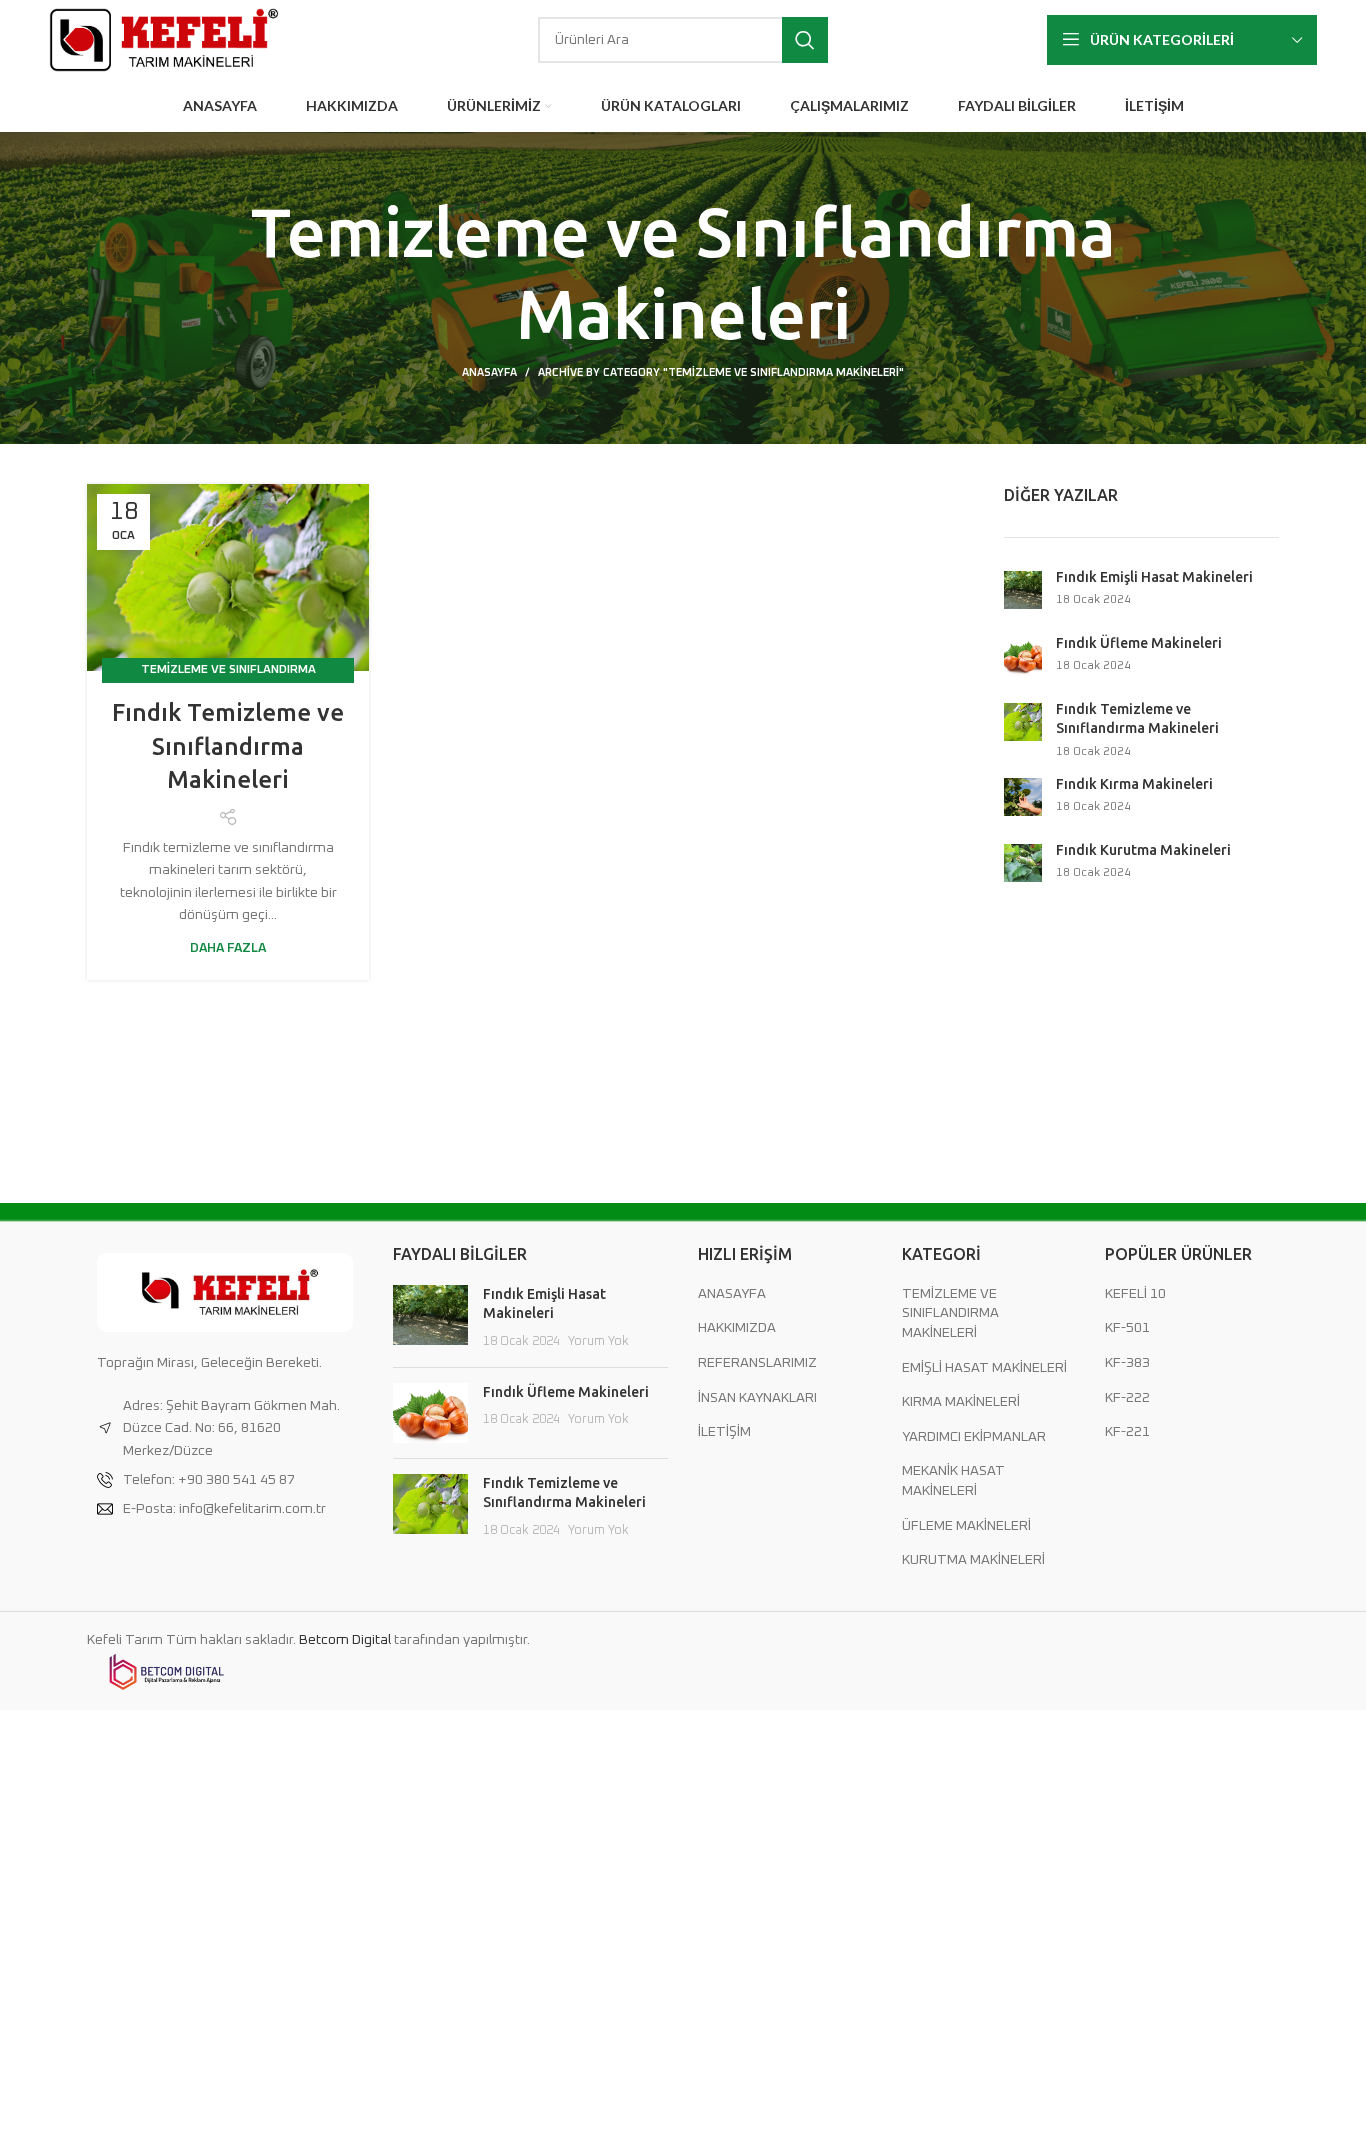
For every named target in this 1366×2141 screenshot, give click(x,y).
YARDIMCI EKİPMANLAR (974, 1437)
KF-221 (1127, 1432)
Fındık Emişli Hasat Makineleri (1154, 577)
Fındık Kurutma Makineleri (1143, 850)
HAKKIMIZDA (737, 1328)
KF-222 (1127, 1398)
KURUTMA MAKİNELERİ (973, 1560)
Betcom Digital (346, 1640)
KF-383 (1127, 1363)
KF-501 (1127, 1328)
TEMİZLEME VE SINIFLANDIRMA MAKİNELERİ (950, 1313)
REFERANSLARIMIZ (757, 1363)
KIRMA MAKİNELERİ (961, 1402)
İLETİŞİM (724, 1432)
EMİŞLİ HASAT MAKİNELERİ (984, 1368)
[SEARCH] (805, 40)
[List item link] (225, 1480)
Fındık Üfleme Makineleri (1139, 643)
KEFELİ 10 (1135, 1294)
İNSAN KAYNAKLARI (757, 1398)
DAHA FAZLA (228, 948)
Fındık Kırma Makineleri (1134, 784)
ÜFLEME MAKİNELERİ (966, 1526)
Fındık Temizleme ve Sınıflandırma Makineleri (228, 746)
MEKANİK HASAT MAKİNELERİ (953, 1481)
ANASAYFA (489, 372)
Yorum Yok (598, 1341)
